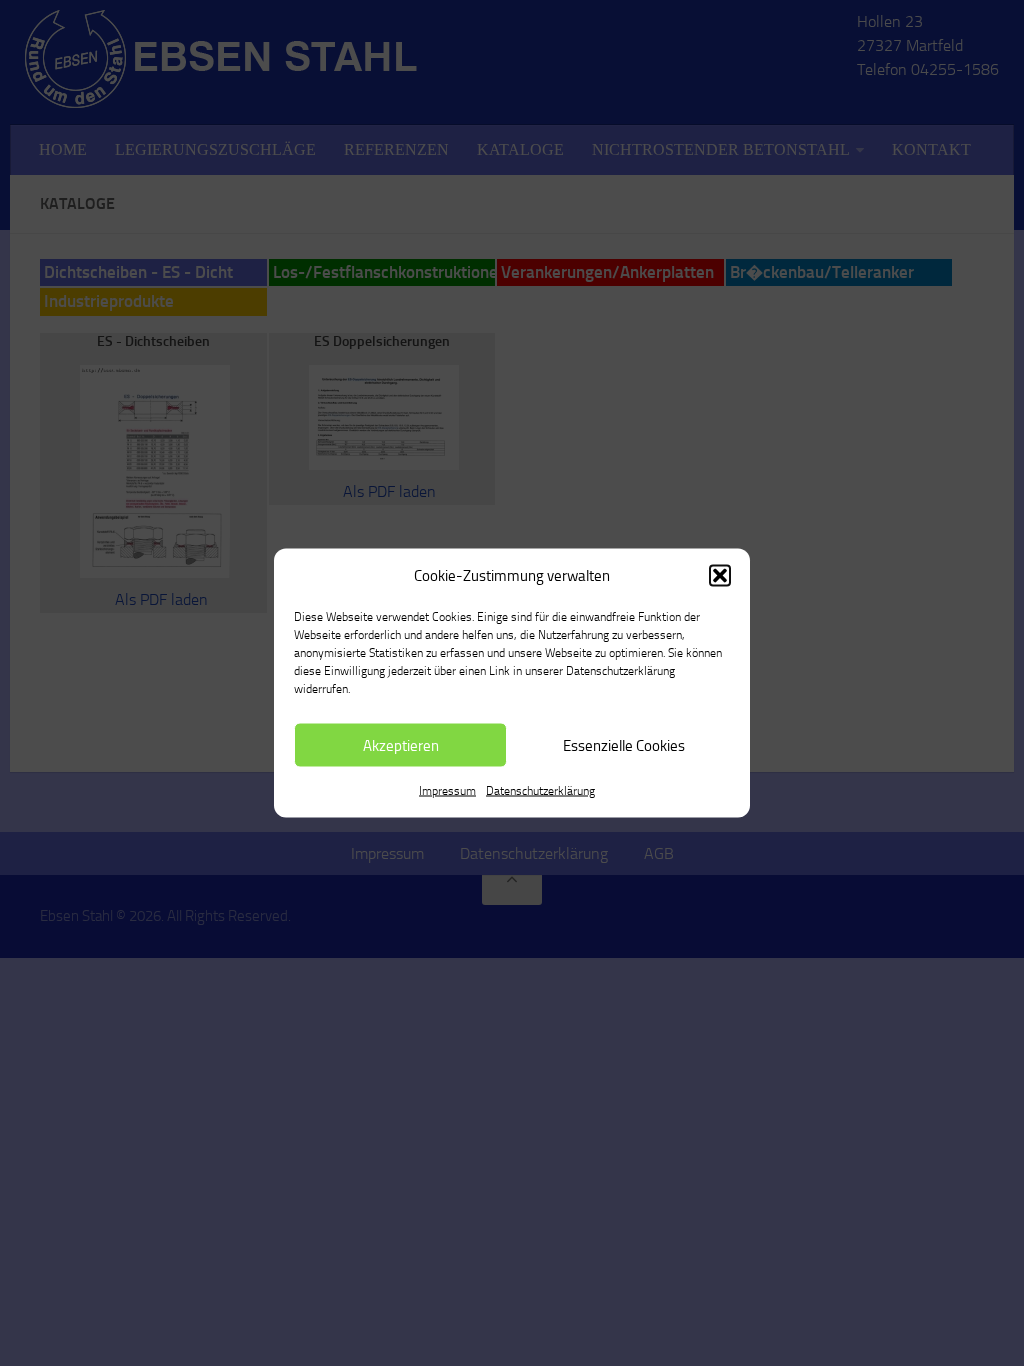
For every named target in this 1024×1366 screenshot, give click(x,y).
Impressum (447, 791)
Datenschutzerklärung (540, 791)
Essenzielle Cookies (624, 745)
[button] (720, 576)
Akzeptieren (401, 745)
